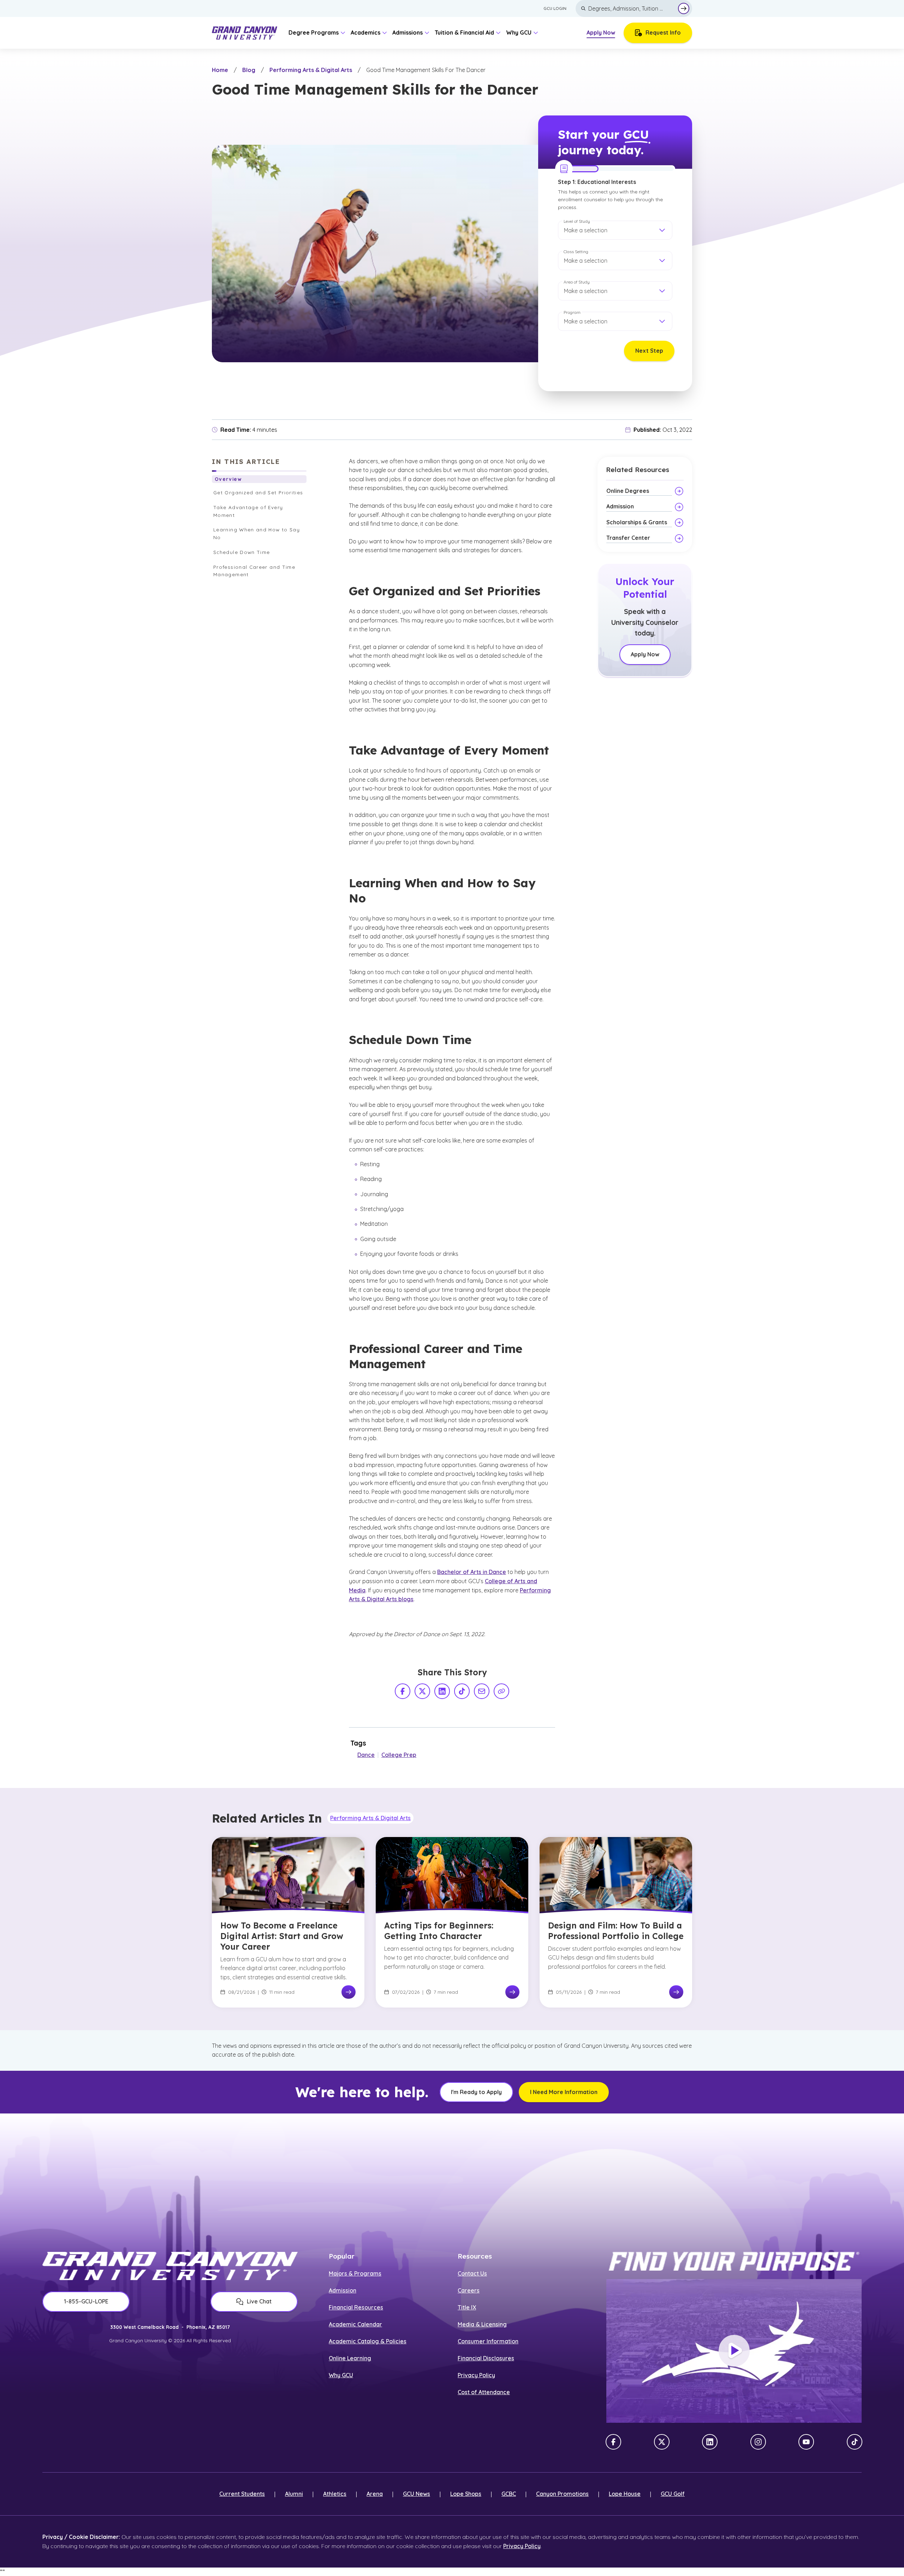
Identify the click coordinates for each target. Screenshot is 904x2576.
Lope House (625, 2494)
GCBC (509, 2494)
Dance (366, 1755)
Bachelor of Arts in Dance (472, 1572)
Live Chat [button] (259, 2301)
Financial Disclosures (486, 2358)
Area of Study (577, 282)
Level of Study (577, 221)
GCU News (417, 2494)
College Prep (399, 1755)
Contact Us (472, 2273)
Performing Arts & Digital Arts (311, 70)
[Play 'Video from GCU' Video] (734, 2351)
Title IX (467, 2307)
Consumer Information (488, 2341)
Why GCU (341, 2375)
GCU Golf (673, 2494)
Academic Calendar (355, 2324)
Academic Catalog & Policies (368, 2341)
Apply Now (601, 32)
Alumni (294, 2494)
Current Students (242, 2494)
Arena (375, 2494)
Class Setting (576, 252)
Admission (343, 2290)
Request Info (663, 32)
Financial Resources (356, 2307)
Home (220, 70)
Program (572, 312)
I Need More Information (564, 2092)
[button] (615, 230)
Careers (469, 2290)
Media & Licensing (482, 2324)
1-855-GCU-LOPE (86, 2301)
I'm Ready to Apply (476, 2092)
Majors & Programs (355, 2273)
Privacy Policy (476, 2375)
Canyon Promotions (562, 2494)
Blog (249, 70)
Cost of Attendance (484, 2392)
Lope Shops (466, 2494)
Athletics (335, 2494)
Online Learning (350, 2358)
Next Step (649, 351)
